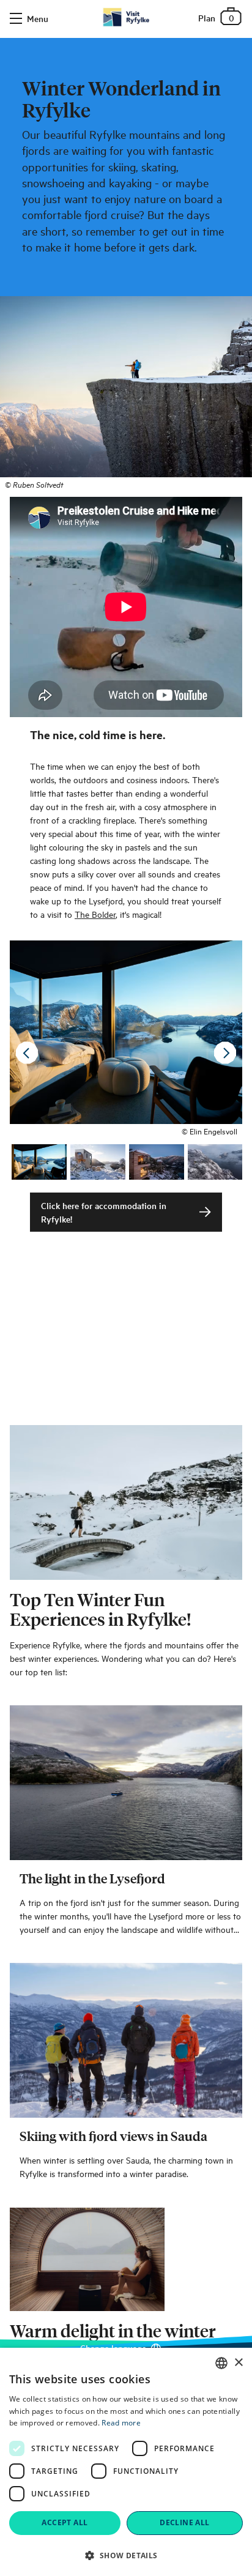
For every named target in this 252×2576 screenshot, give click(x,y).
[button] (126, 2555)
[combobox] (221, 2363)
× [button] (238, 2363)
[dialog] (126, 2462)
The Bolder (95, 914)
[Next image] (225, 1053)
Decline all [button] (184, 2522)
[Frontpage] (126, 17)
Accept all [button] (65, 2522)
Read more (121, 2423)
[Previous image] (27, 1053)
